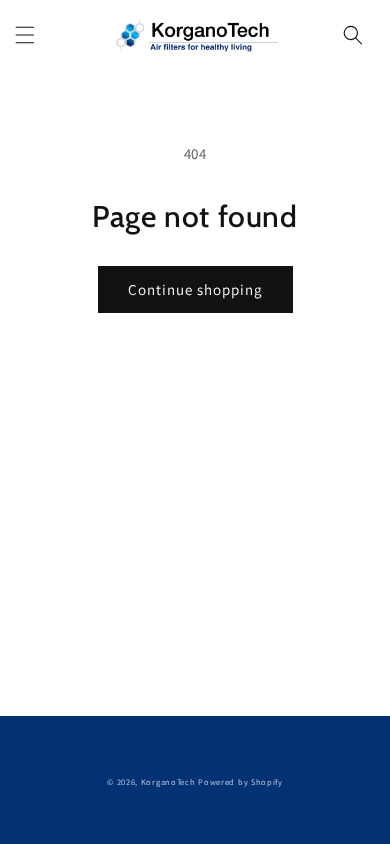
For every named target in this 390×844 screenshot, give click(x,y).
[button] (25, 35)
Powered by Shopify (240, 781)
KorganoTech (168, 781)
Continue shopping (195, 289)
